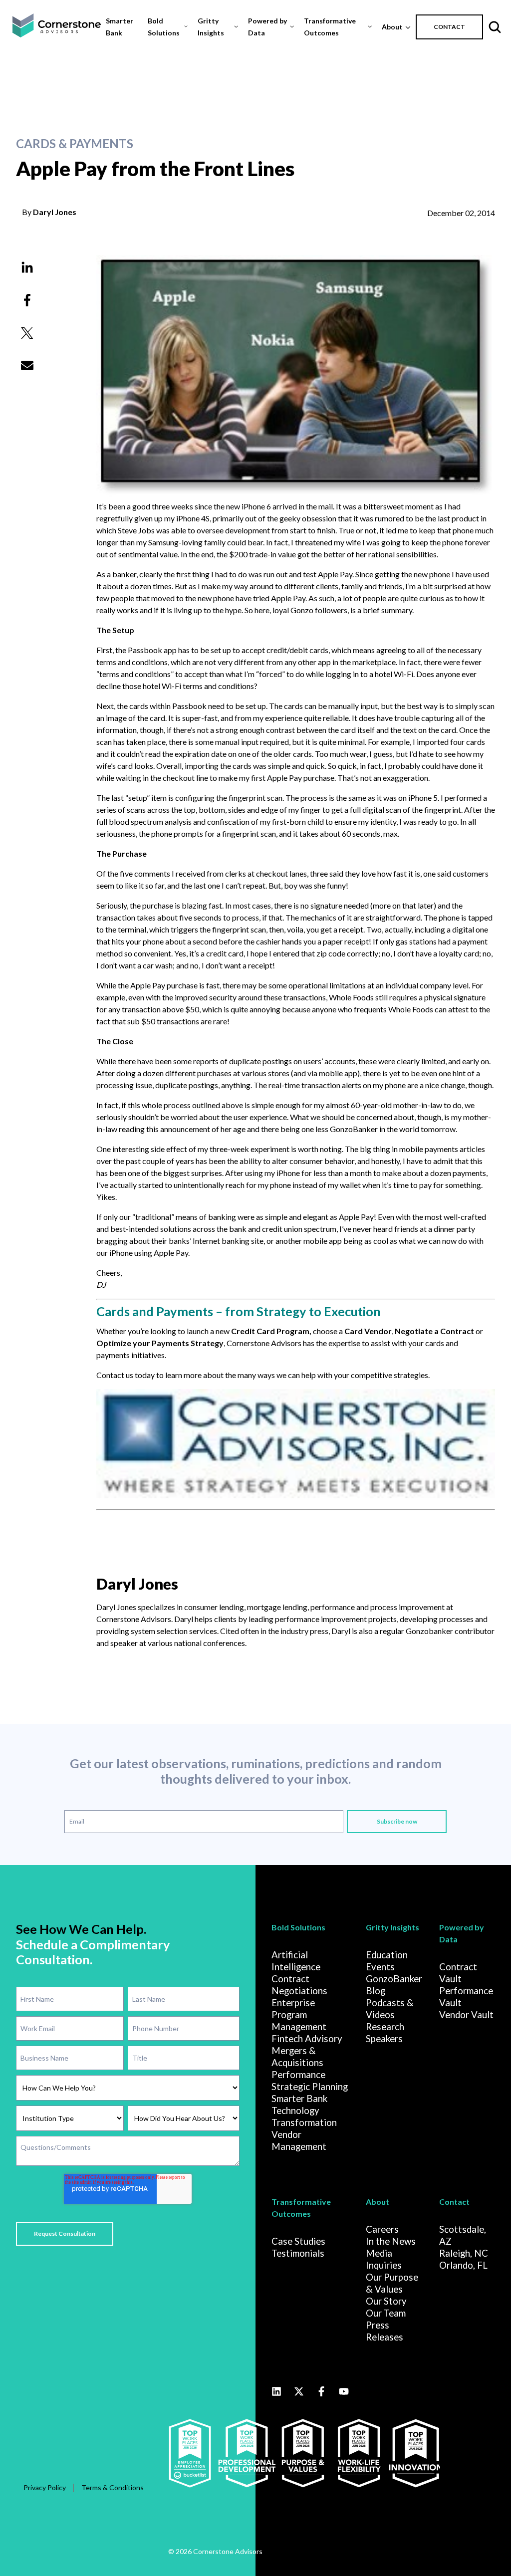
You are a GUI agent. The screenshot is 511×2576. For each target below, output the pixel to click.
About (392, 27)
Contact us (115, 1375)
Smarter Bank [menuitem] (299, 2099)
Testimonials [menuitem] (298, 2253)
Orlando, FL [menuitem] (463, 2265)
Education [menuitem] (387, 1955)
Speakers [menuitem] (384, 2039)
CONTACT (449, 27)
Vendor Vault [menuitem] (466, 2015)
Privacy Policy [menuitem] (45, 2487)
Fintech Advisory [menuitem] (307, 2039)
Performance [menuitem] (298, 2075)
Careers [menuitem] (382, 2229)
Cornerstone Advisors (264, 1343)
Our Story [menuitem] (386, 2301)
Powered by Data (267, 27)
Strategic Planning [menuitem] (310, 2087)
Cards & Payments (75, 144)
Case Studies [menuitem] (298, 2241)
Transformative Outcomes (330, 27)
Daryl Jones (55, 212)
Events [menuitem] (380, 1967)
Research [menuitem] (385, 2027)
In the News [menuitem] (391, 2241)
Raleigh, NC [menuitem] (464, 2253)
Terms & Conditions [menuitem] (113, 2487)
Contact (454, 2202)
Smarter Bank (120, 27)
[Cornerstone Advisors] (296, 1495)
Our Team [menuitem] (386, 2313)
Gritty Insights (211, 27)
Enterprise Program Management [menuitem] (299, 2015)
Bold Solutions (164, 27)
